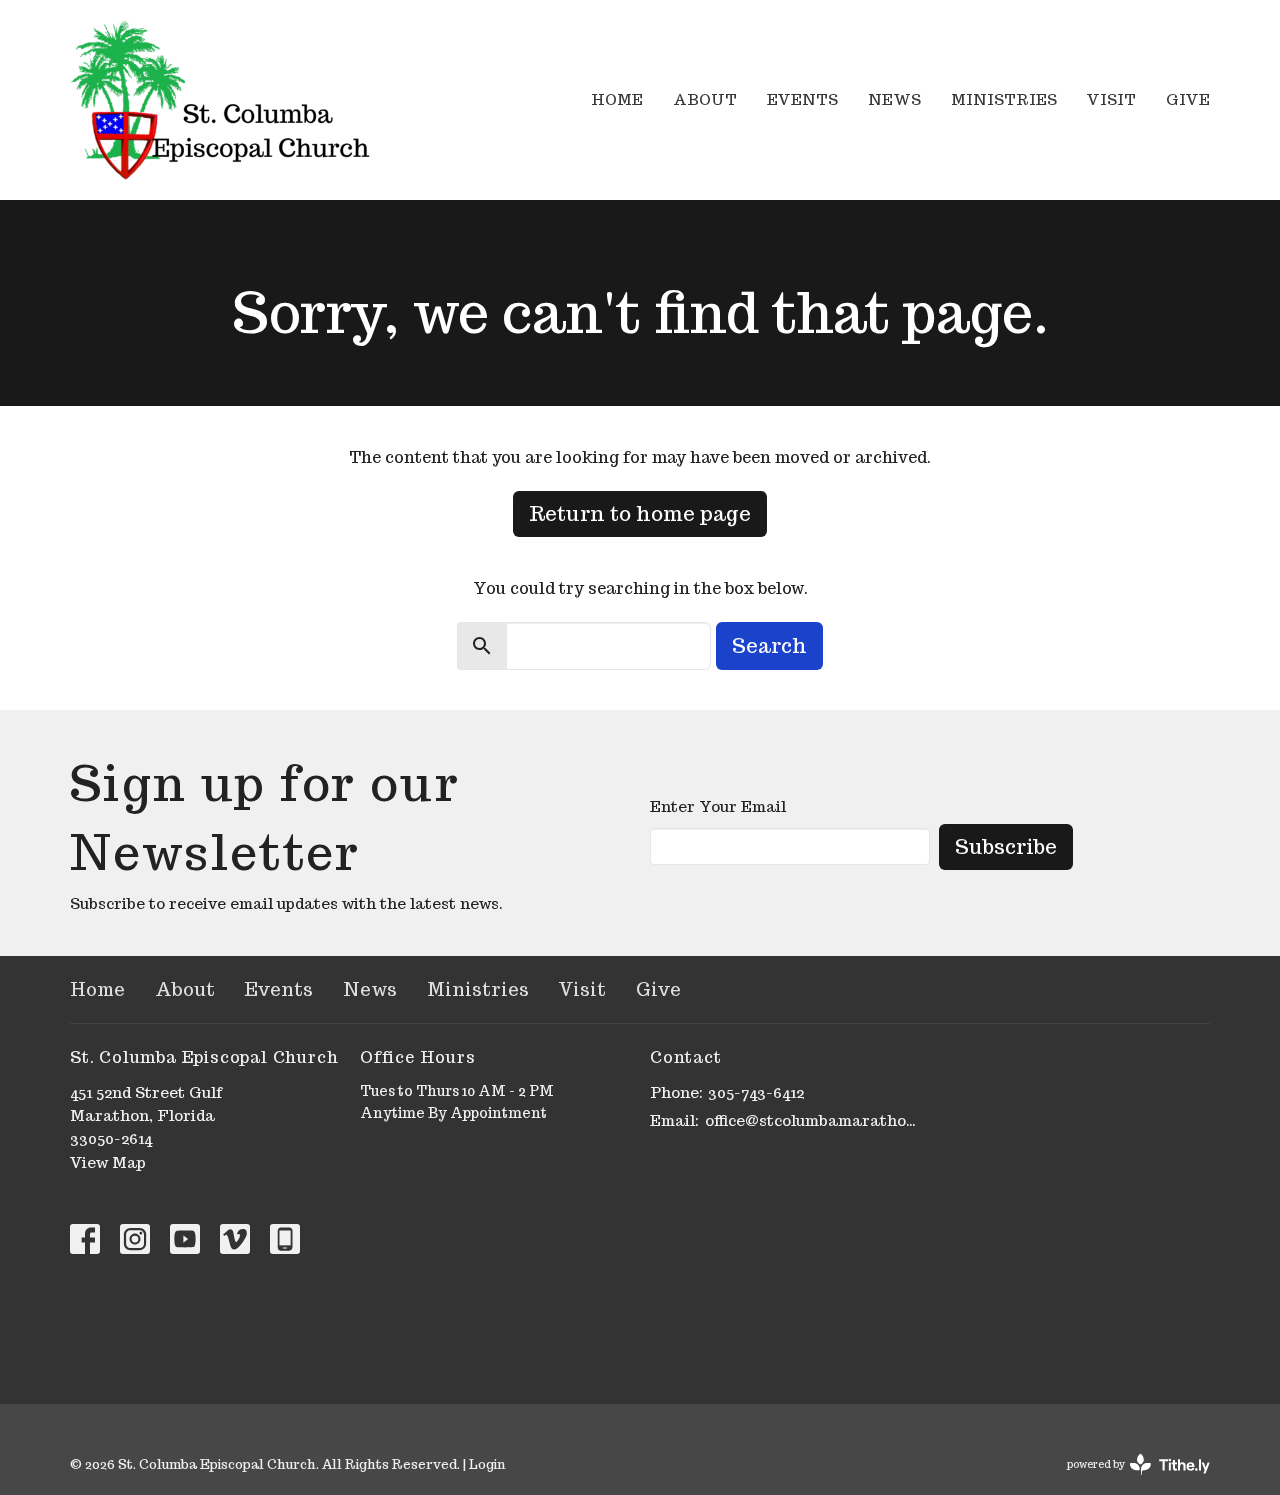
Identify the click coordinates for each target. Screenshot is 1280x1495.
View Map (108, 1162)
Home (617, 99)
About (705, 99)
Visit (1111, 99)
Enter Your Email (718, 806)
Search (769, 646)
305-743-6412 (756, 1092)
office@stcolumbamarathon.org (812, 1120)
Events (802, 99)
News (894, 99)
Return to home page (640, 514)
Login (487, 1464)
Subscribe (1006, 847)
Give (1188, 99)
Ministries (1004, 99)
